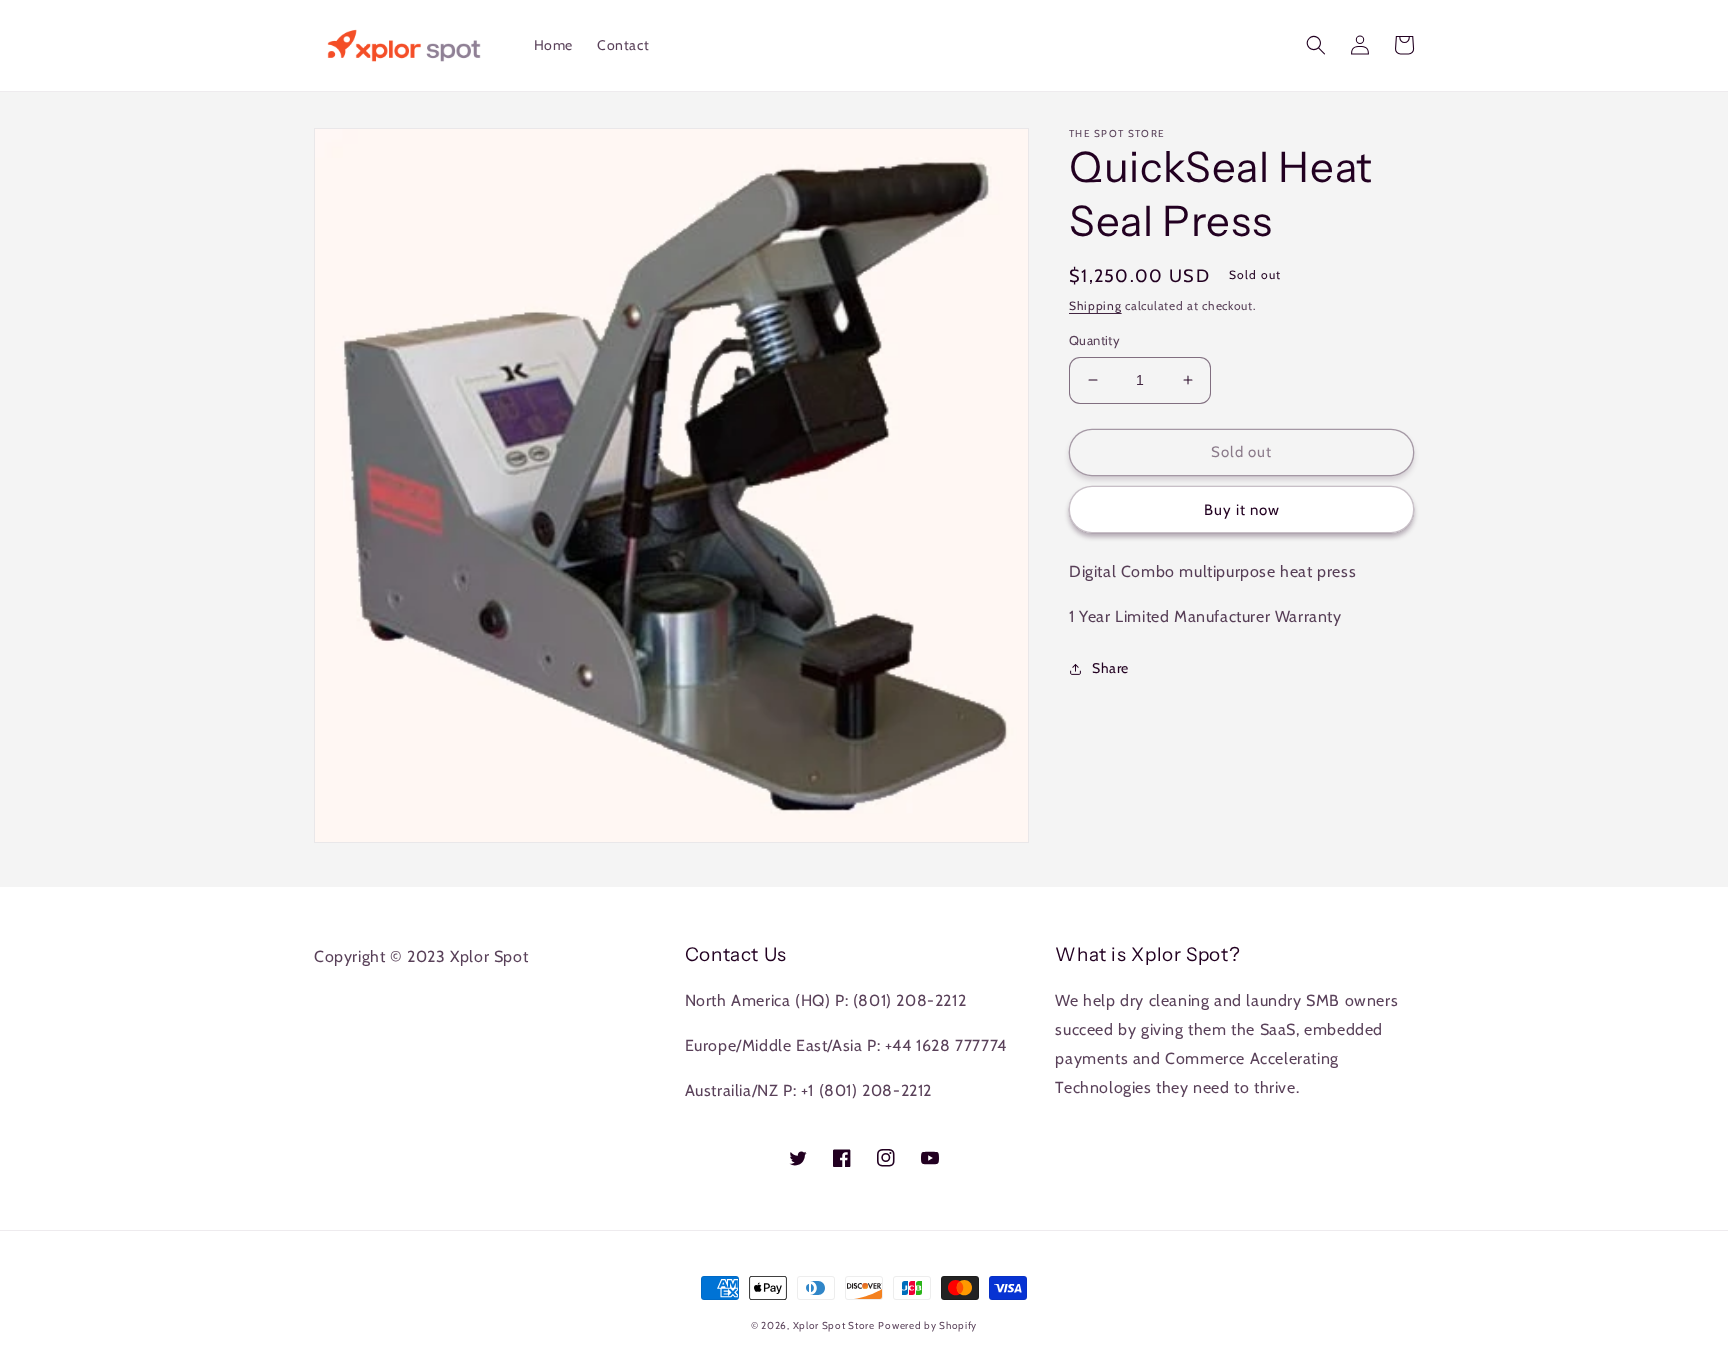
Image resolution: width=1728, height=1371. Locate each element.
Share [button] (1110, 668)
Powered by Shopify (927, 1325)
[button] (1316, 45)
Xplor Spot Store (834, 1325)
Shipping (1095, 305)
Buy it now (1242, 510)
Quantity (1094, 340)
